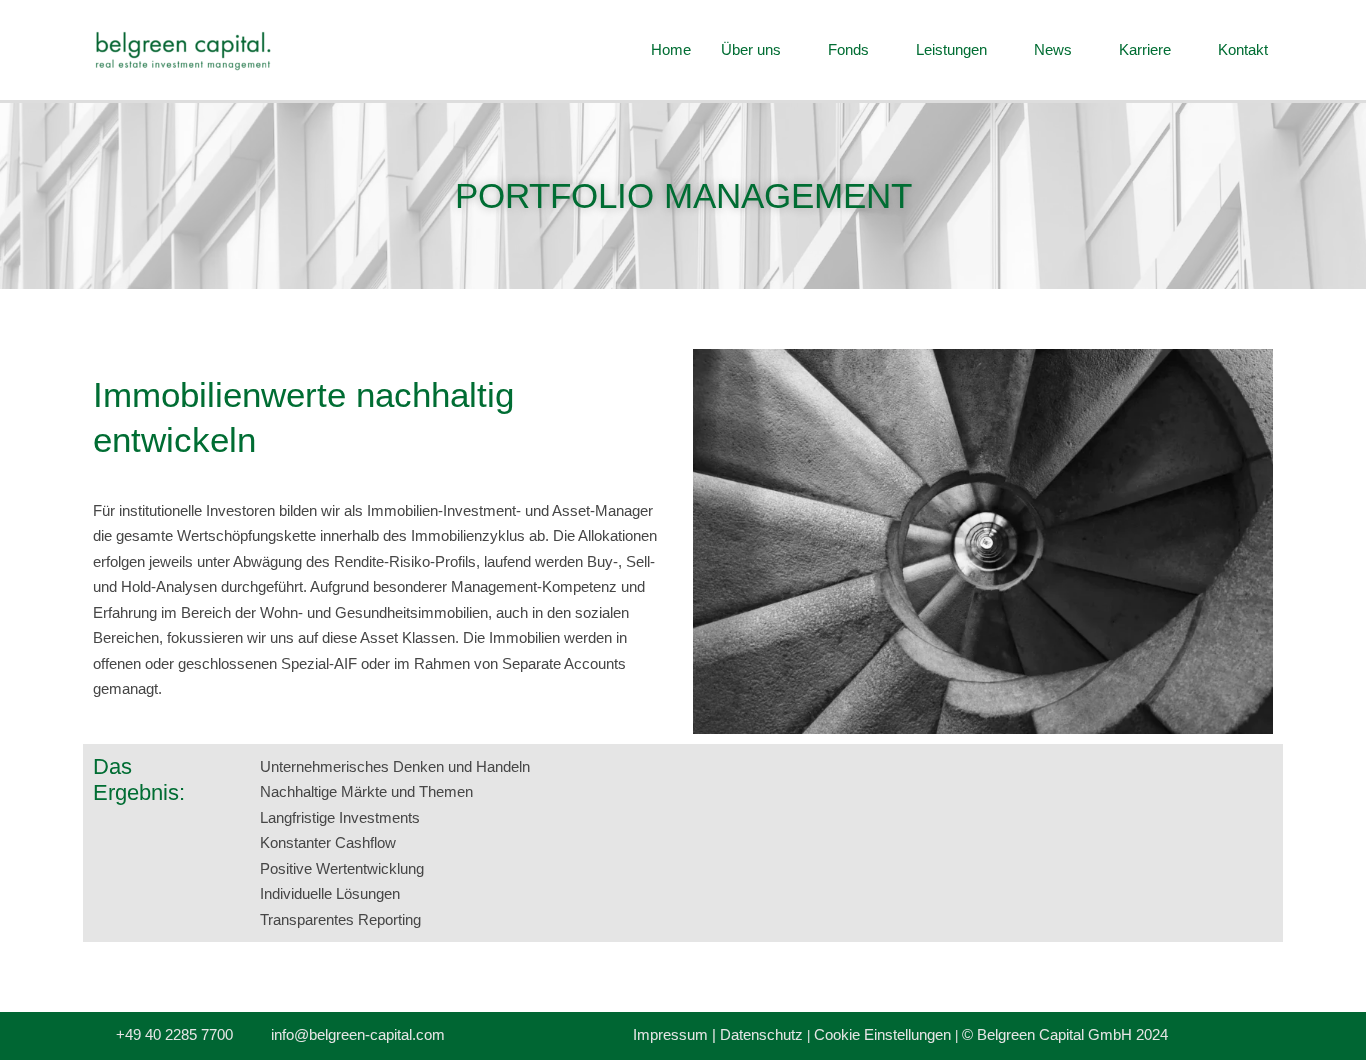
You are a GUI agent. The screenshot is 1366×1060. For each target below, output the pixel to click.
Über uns (751, 49)
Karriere (1145, 49)
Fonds (848, 49)
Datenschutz (761, 1034)
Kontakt (1243, 49)
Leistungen (951, 49)
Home (671, 49)
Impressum (672, 1034)
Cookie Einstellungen (882, 1034)
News (1053, 49)
